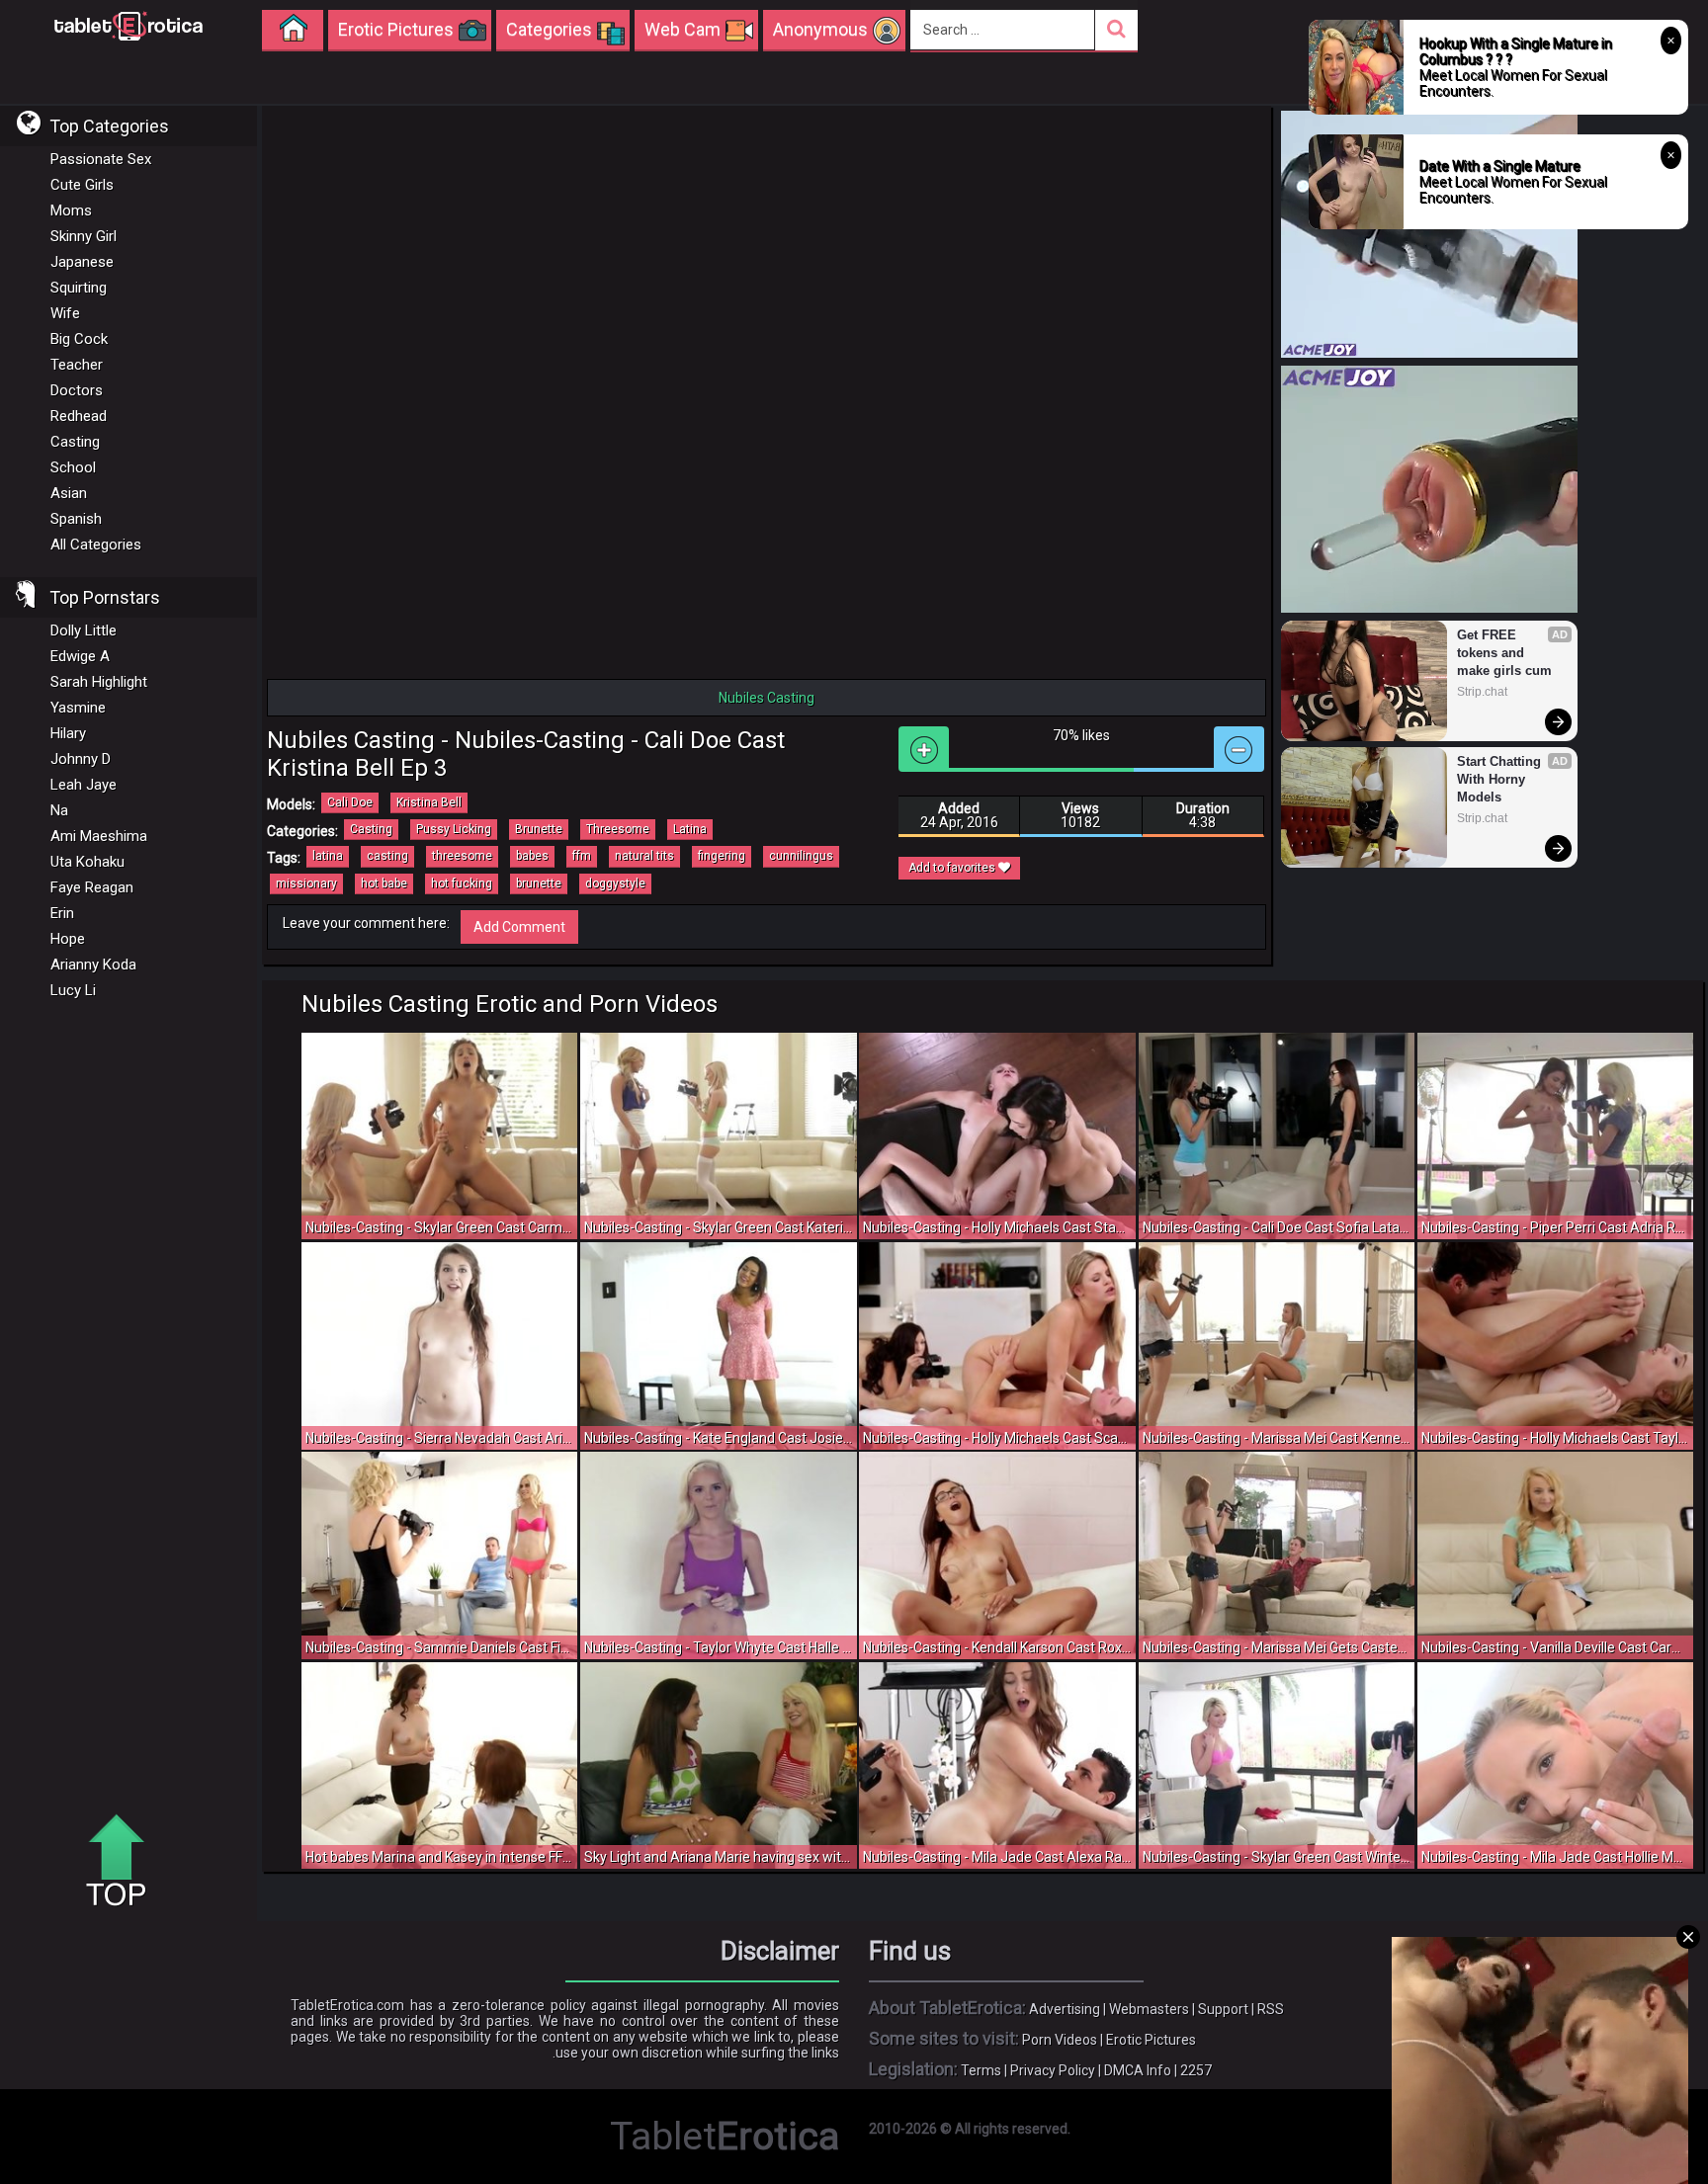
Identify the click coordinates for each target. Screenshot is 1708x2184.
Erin (62, 913)
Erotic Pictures (1151, 2040)
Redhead (79, 416)
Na (59, 810)
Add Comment (519, 927)
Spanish (76, 519)
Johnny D (81, 759)
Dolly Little (84, 630)
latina (328, 856)
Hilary (68, 733)
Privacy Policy (1053, 2070)
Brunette (539, 829)
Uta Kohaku (87, 862)
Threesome (618, 829)
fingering (722, 856)
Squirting (79, 288)
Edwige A (80, 656)
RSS (1271, 2009)
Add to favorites (953, 868)
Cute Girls (82, 185)
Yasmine (78, 708)
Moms (71, 210)
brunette (539, 883)
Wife (65, 313)
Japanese (82, 262)
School (73, 467)
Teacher (77, 365)
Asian (69, 493)
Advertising (1065, 2009)
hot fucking (462, 883)
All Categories (96, 545)
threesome (462, 856)
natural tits (644, 856)
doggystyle (615, 883)
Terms (981, 2070)
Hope (68, 939)
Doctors (77, 390)
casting (387, 856)
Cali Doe (350, 802)
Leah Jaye (84, 785)
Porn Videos (1060, 2040)
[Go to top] (124, 1862)
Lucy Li (73, 990)
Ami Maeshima (99, 836)
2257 (1196, 2070)
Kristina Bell (429, 802)
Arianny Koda (93, 965)
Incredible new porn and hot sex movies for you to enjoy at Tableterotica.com (128, 25)
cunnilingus (801, 856)
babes (532, 856)
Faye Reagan (92, 887)
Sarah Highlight (99, 682)
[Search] (1116, 30)
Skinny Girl (84, 236)
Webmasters (1149, 2009)
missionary (306, 883)
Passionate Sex (101, 159)
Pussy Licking (454, 829)
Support (1223, 2009)
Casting (75, 442)
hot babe (384, 883)
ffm (582, 856)
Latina (690, 829)
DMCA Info (1138, 2070)
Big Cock (79, 339)
